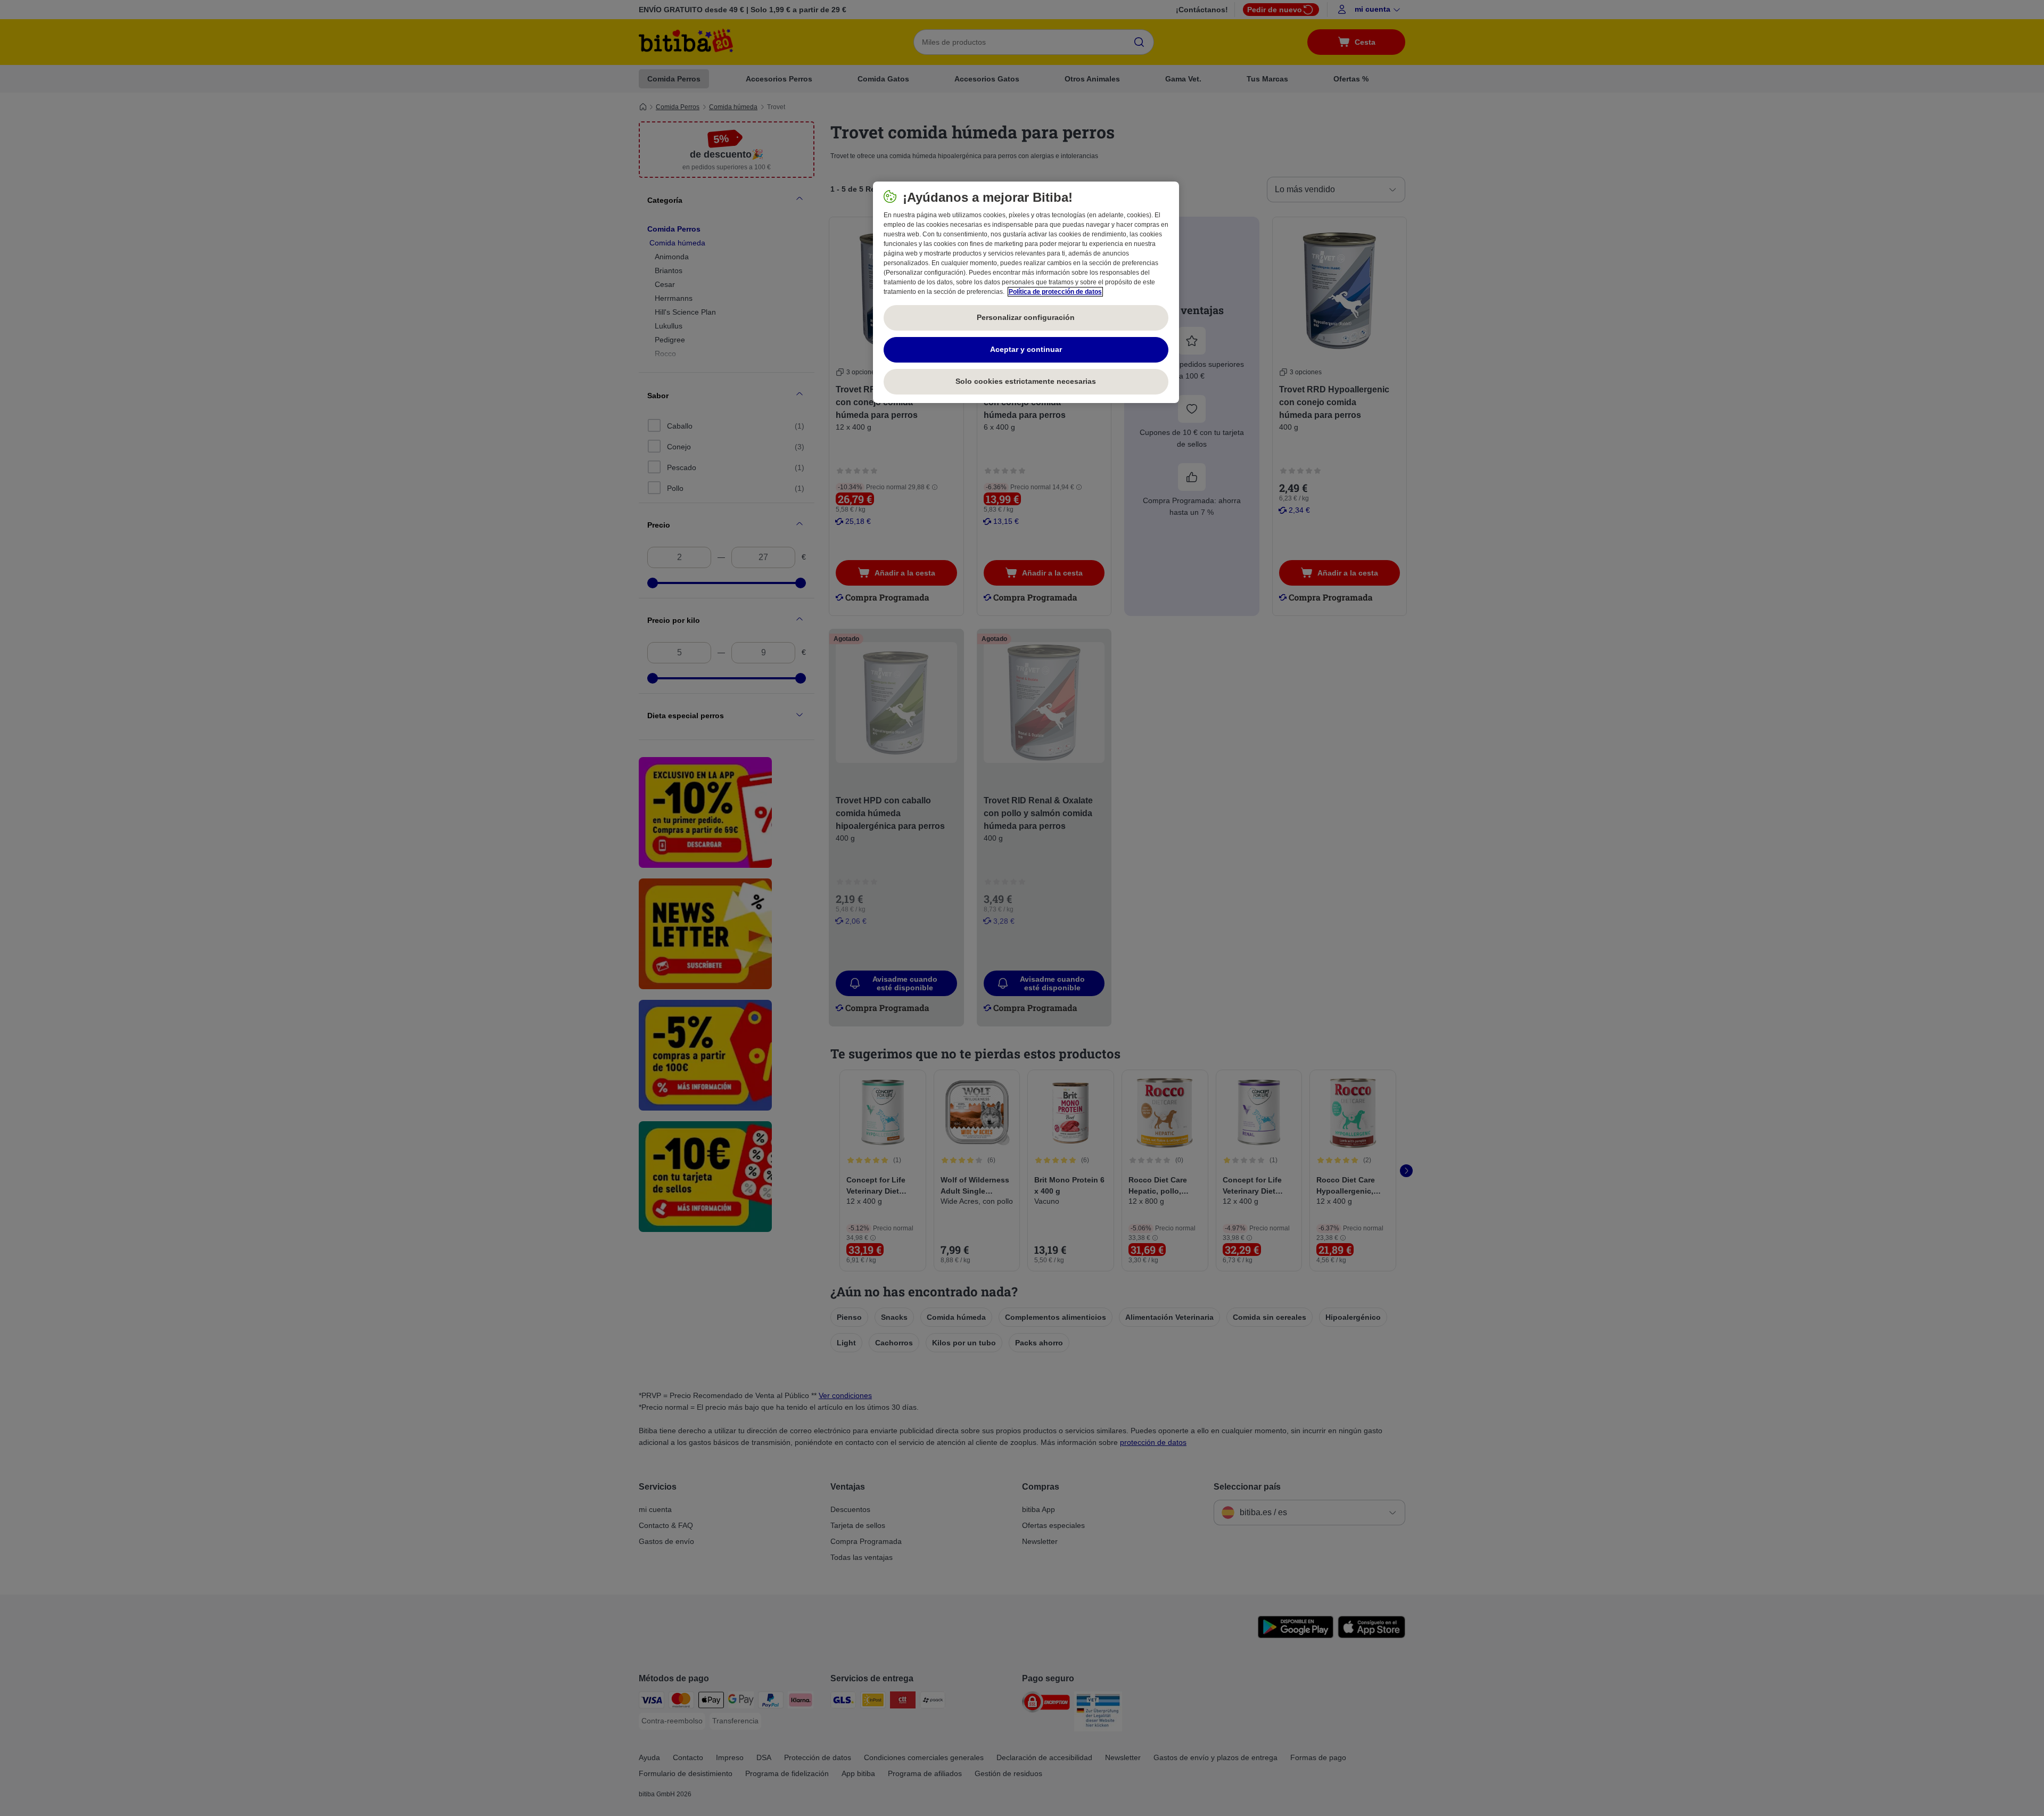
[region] (1026, 292)
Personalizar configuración (1026, 317)
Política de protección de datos (1055, 292)
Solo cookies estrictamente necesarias (1026, 381)
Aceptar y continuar (1026, 349)
